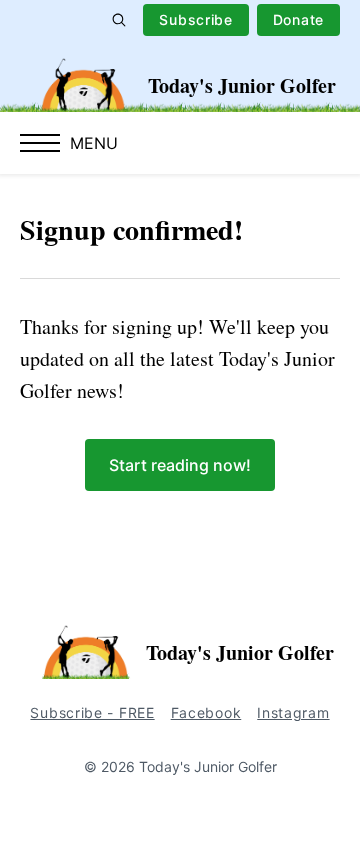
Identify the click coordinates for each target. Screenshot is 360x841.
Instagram (293, 712)
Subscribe (195, 19)
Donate (298, 19)
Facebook (206, 712)
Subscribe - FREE (92, 712)
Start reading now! (180, 465)
